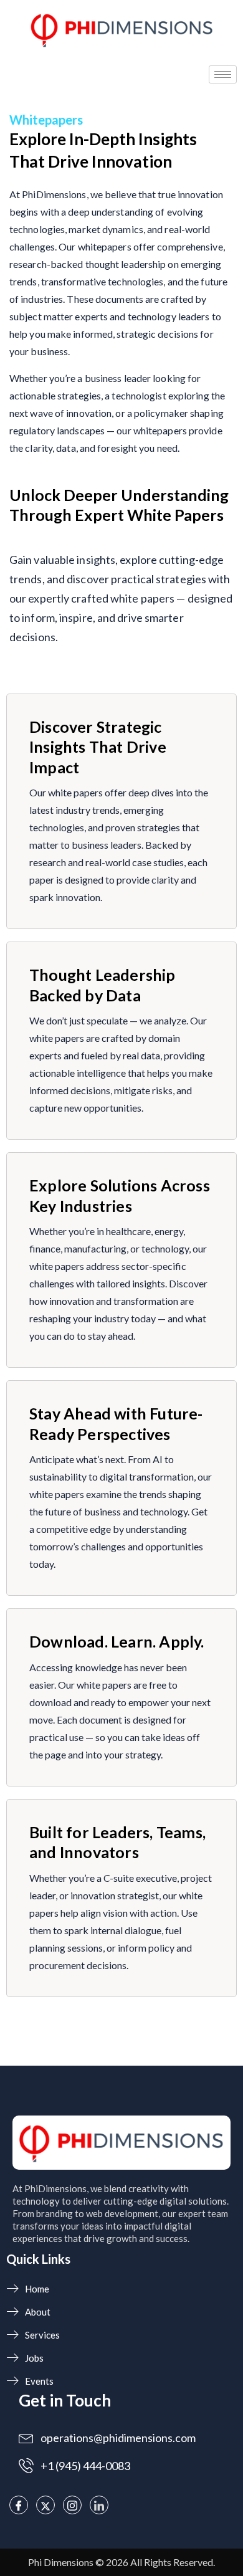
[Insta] (72, 2505)
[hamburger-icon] (223, 74)
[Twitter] (45, 2505)
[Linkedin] (99, 2505)
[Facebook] (19, 2505)
